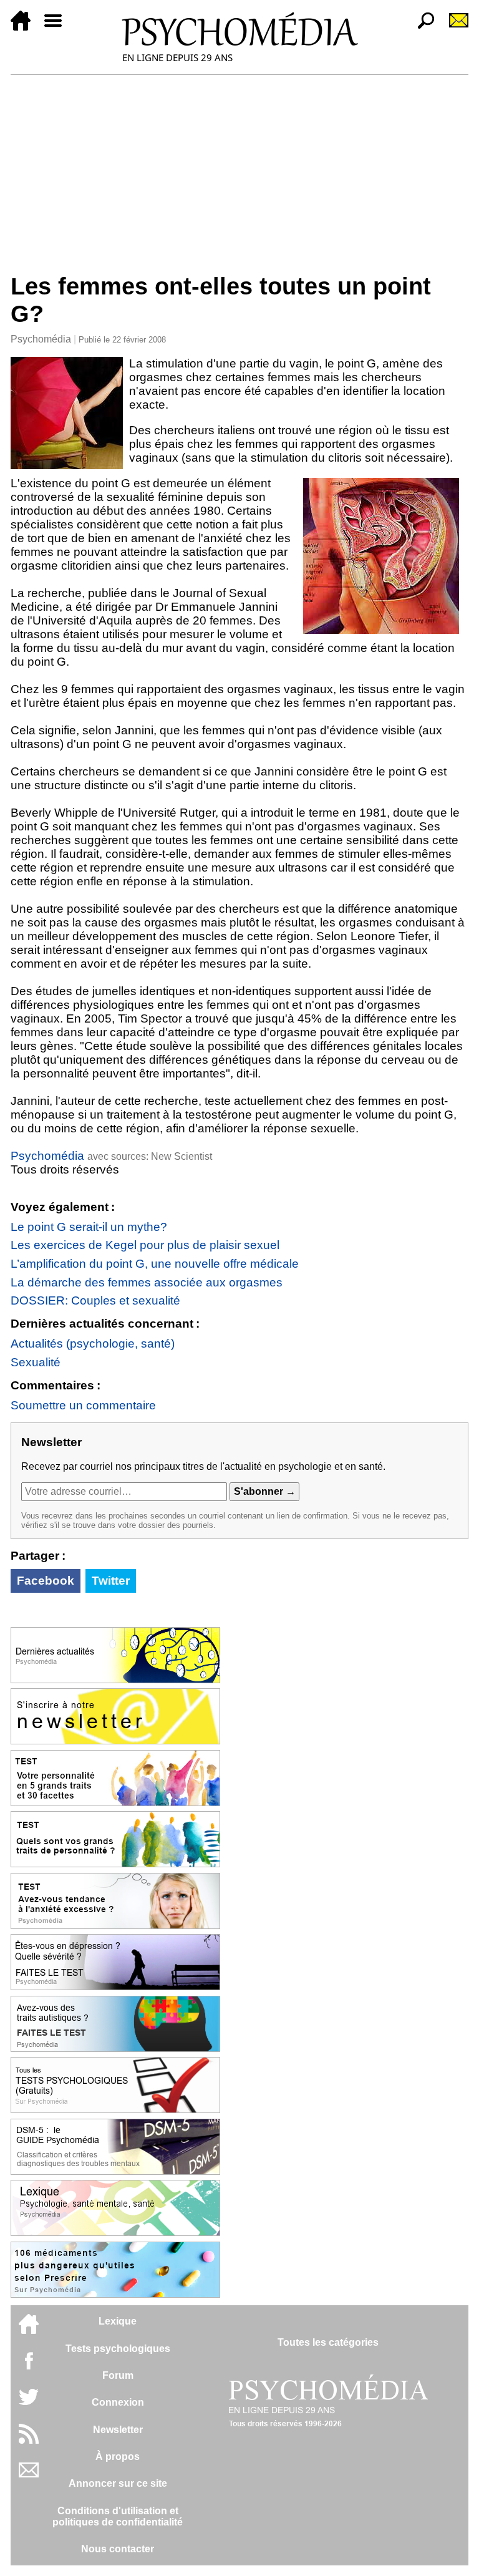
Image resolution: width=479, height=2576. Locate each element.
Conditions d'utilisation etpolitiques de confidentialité (118, 2516)
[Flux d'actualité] (29, 2440)
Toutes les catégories (328, 2342)
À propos (118, 2457)
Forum (118, 2375)
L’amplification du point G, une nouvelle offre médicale (155, 1264)
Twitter (111, 1581)
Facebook (46, 1581)
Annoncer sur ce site (118, 2483)
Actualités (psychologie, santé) (93, 1344)
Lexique (118, 2321)
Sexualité (36, 1362)
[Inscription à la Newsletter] (453, 27)
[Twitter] (29, 2403)
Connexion (118, 2402)
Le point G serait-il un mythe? (89, 1227)
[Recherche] (421, 27)
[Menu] (58, 27)
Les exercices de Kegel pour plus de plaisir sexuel (145, 1245)
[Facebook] (29, 2367)
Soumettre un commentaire (83, 1405)
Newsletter (118, 2430)
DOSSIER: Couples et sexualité (95, 1300)
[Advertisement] (239, 168)
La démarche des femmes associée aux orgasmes (147, 1282)
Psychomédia (41, 339)
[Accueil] (26, 27)
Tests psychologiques (118, 2349)
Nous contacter (118, 2549)
